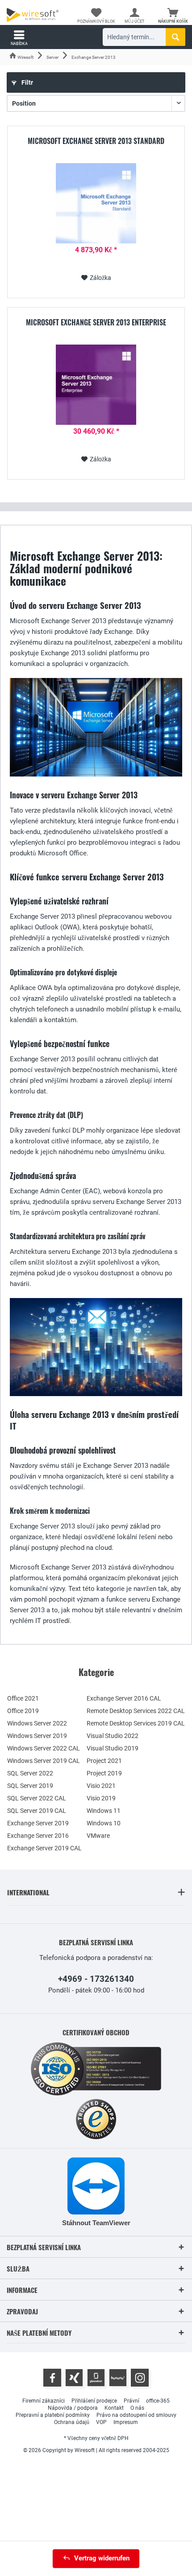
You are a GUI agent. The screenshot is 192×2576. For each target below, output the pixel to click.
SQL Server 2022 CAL (37, 1798)
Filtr (27, 82)
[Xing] (74, 2378)
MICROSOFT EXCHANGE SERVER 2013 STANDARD (96, 141)
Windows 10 (104, 1823)
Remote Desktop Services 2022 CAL (136, 1711)
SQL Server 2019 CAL (37, 1811)
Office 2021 (23, 1698)
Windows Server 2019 (37, 1736)
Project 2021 (104, 1761)
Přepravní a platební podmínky (53, 2415)
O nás (137, 2408)
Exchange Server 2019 (38, 1823)
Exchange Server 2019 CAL (44, 1848)
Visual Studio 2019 (113, 1748)
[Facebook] (52, 2378)
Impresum (126, 2422)
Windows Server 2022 (37, 1723)
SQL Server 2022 (30, 1773)
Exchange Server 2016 (38, 1836)
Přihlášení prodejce (94, 2401)
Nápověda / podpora (73, 2408)
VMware (98, 1836)
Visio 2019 (101, 1798)
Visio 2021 (101, 1786)
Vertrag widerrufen (102, 2558)
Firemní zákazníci (44, 2401)
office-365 (158, 2401)
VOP (101, 2422)
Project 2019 (104, 1773)
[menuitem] (173, 16)
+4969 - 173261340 (96, 1979)
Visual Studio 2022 (113, 1736)
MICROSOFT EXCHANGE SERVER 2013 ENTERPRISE (96, 323)
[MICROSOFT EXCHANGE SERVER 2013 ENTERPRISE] (96, 385)
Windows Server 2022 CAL (44, 1748)
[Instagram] (140, 2378)
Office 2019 (23, 1711)
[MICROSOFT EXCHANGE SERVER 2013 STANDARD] (96, 203)
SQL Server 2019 (30, 1786)
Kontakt (114, 2408)
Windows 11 (104, 1811)
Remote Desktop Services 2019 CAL (136, 1723)
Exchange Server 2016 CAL (124, 1698)
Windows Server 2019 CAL (44, 1761)
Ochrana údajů (72, 2422)
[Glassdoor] (96, 2378)
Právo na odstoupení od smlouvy (136, 2415)
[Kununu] (118, 2378)
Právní (131, 2401)
